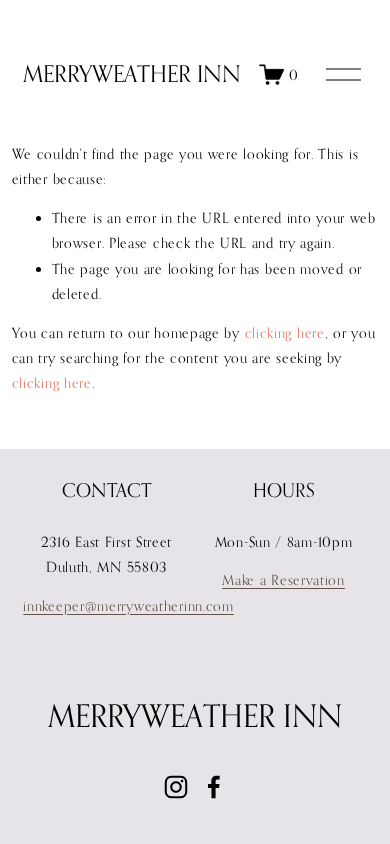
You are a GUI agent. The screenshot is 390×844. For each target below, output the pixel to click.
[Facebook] (214, 787)
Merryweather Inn (132, 73)
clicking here (285, 332)
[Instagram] (176, 787)
